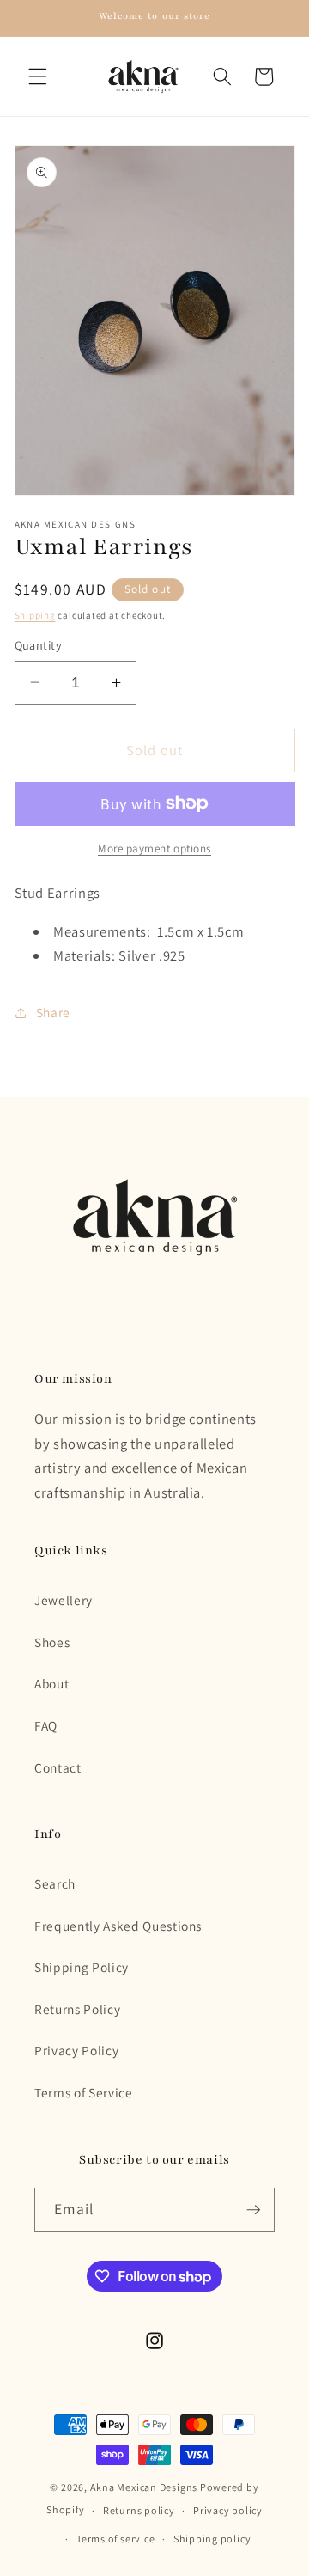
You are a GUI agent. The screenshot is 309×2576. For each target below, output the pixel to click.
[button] (38, 76)
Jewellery (64, 1600)
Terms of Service (84, 2092)
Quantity (39, 645)
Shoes (52, 1642)
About (51, 1683)
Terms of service (115, 2539)
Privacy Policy (76, 2050)
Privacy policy (228, 2510)
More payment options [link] (154, 848)
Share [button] (53, 1012)
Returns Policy (77, 2009)
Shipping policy (212, 2539)
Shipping (35, 615)
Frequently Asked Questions (118, 1926)
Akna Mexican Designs (144, 2487)
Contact (58, 1767)
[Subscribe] (253, 2210)
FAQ (46, 1725)
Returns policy (139, 2510)
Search (55, 1883)
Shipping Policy (82, 1967)
